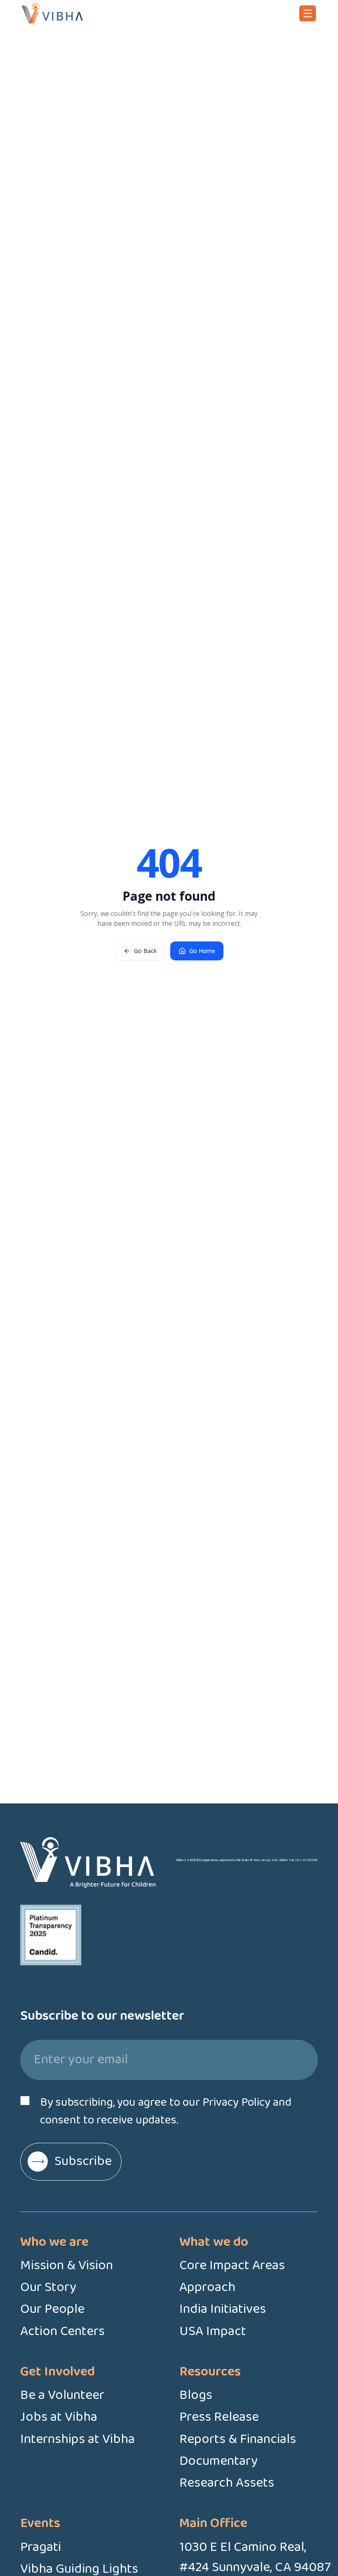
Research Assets (227, 2483)
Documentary (218, 2461)
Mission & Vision (67, 2266)
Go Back (145, 951)
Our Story (48, 2288)
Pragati (41, 2547)
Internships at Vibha (77, 2439)
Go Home (202, 951)
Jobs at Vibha (59, 2417)
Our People (52, 2309)
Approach (207, 2288)
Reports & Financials (238, 2439)
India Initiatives (223, 2309)
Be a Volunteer (62, 2395)
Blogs (196, 2395)
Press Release (219, 2417)
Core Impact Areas (232, 2266)
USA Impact (213, 2332)
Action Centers (62, 2332)
